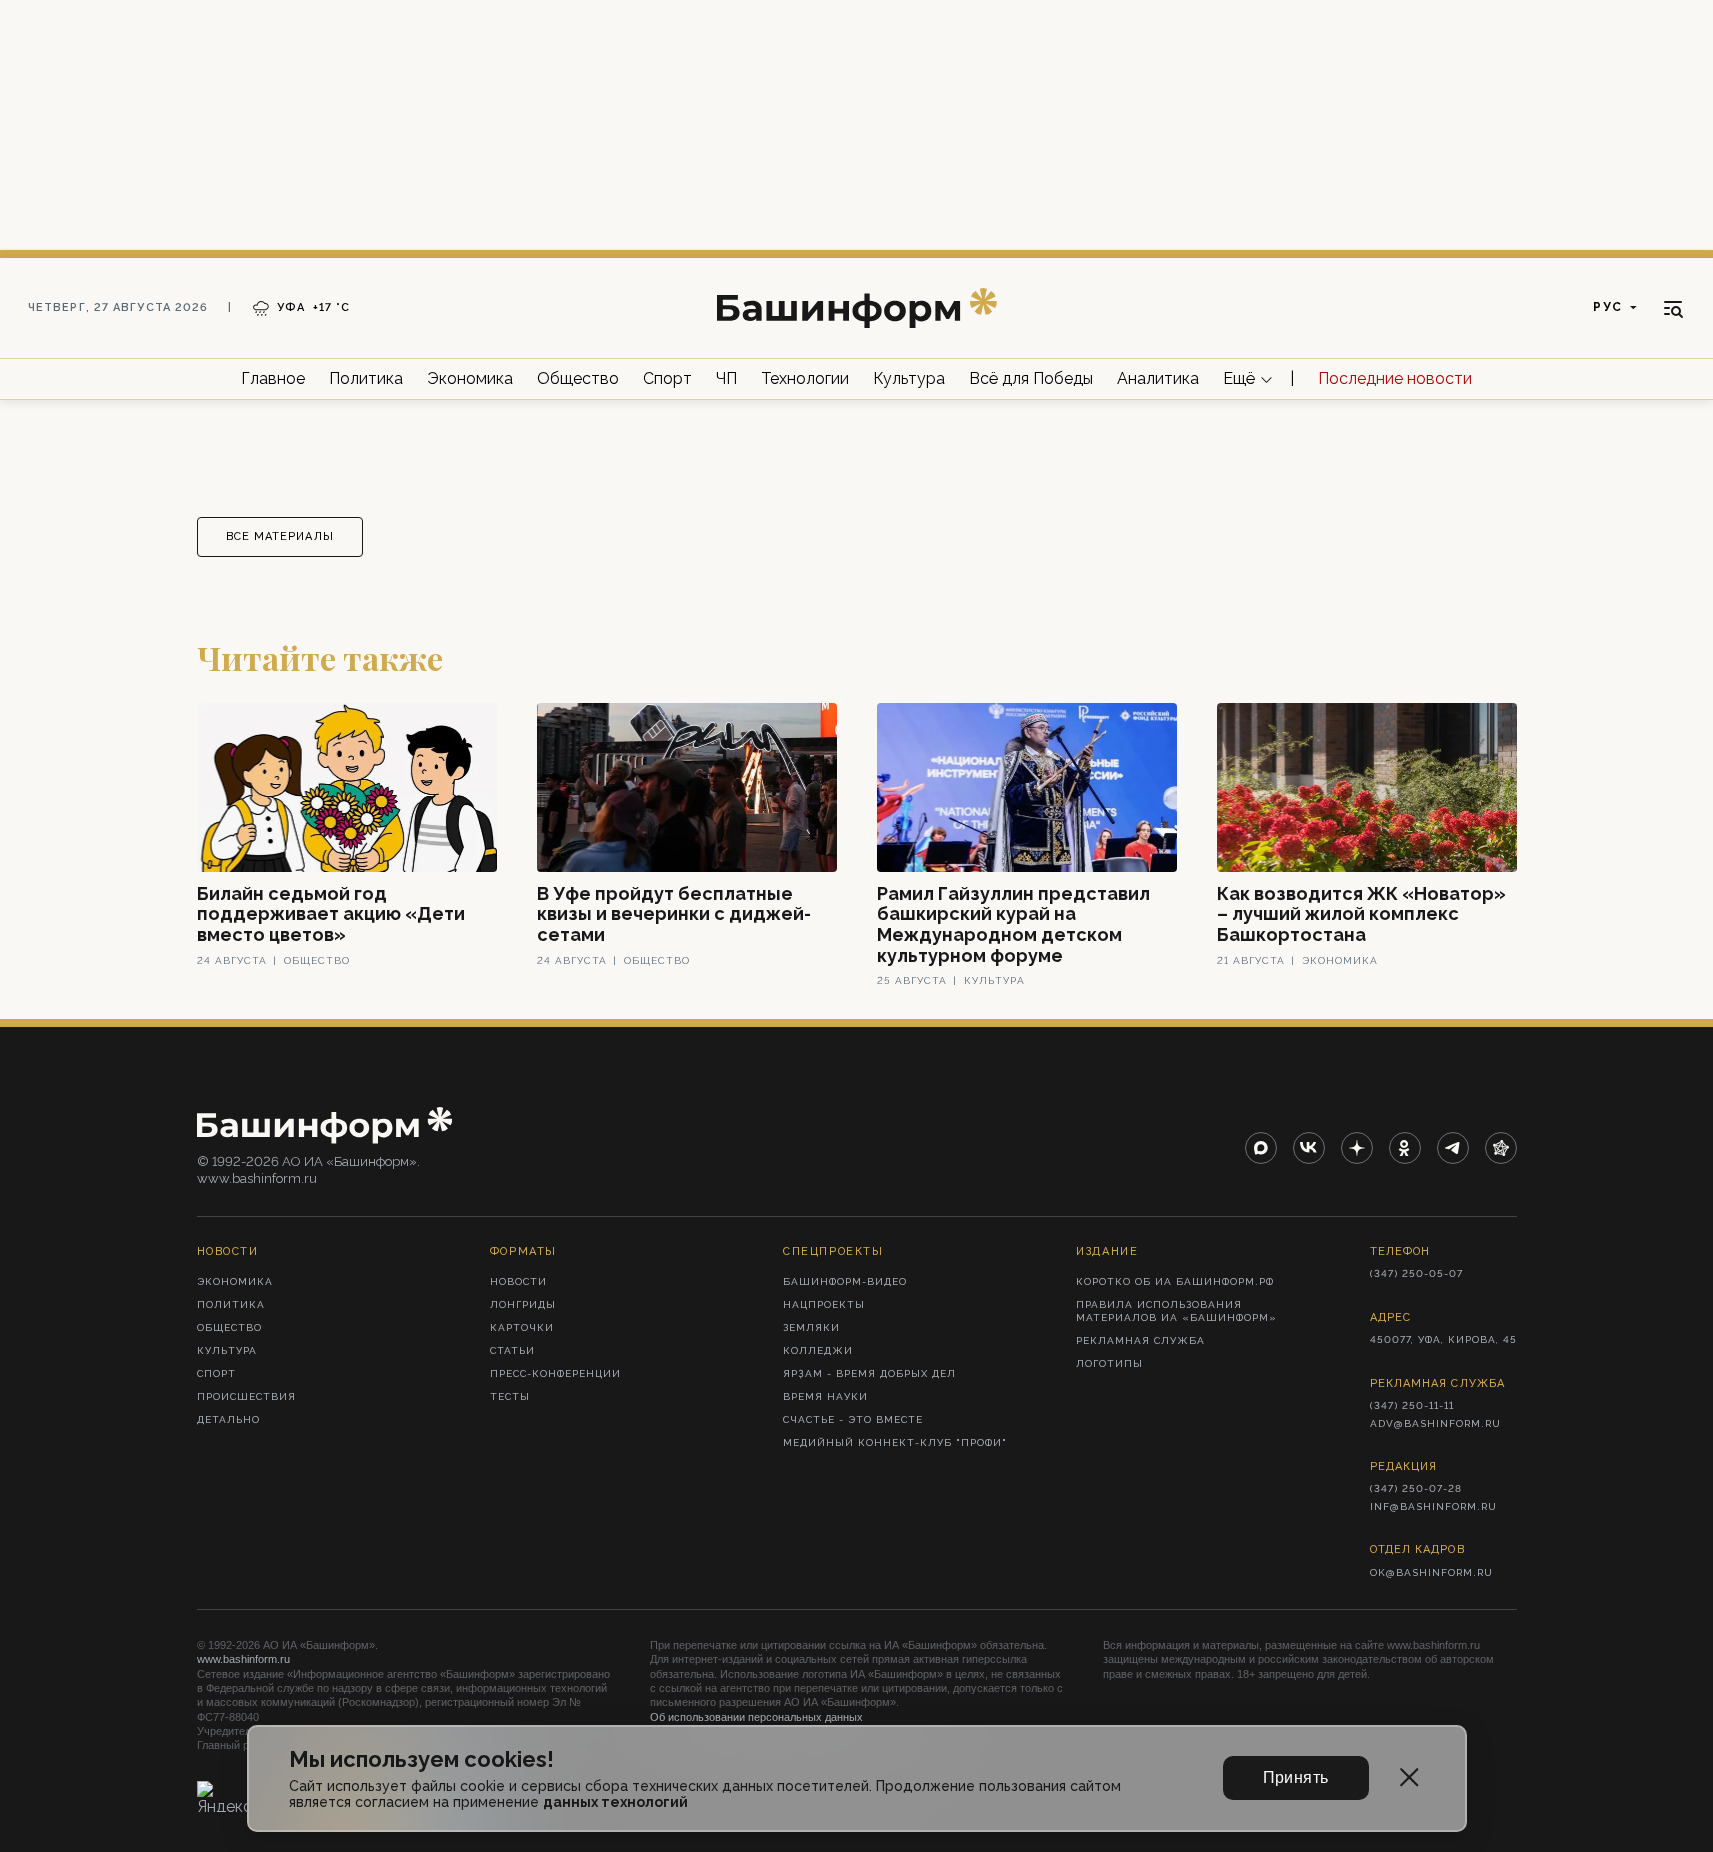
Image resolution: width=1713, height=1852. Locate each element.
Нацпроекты (824, 1304)
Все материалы (280, 536)
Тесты (510, 1396)
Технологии (805, 378)
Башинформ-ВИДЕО (845, 1281)
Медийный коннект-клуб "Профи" (895, 1442)
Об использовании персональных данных (756, 1717)
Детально (228, 1419)
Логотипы (1109, 1363)
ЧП (726, 378)
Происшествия (246, 1396)
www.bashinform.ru (243, 1659)
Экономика (470, 378)
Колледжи (818, 1350)
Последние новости (1395, 378)
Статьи (512, 1350)
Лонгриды (523, 1304)
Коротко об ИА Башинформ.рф (1175, 1281)
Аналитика (1158, 378)
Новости (518, 1281)
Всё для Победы (1031, 378)
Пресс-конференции (555, 1373)
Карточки (522, 1327)
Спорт (667, 378)
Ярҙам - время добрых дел (869, 1373)
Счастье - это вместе (853, 1419)
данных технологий (615, 1802)
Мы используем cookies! (421, 1759)
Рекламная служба (1140, 1340)
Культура (909, 378)
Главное (273, 378)
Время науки (825, 1396)
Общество (578, 378)
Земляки (811, 1327)
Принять (1296, 1777)
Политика (366, 378)
